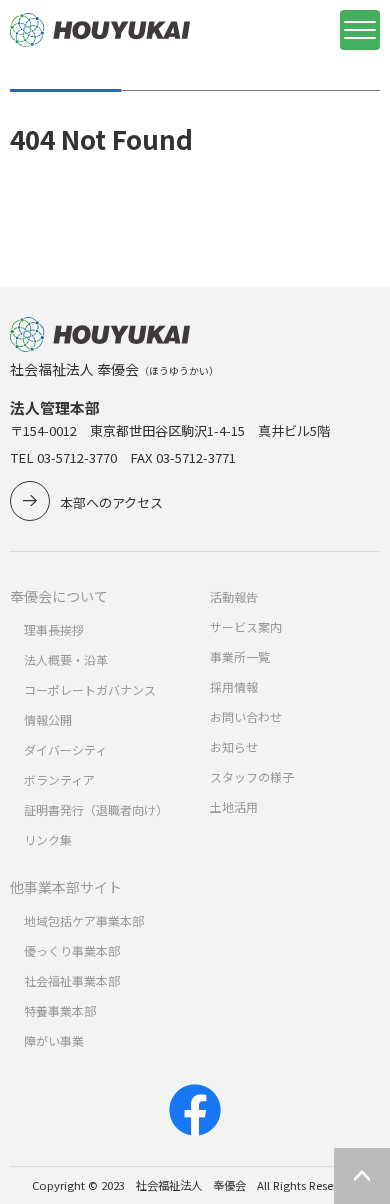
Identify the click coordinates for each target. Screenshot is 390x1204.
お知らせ (234, 746)
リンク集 (48, 839)
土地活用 (234, 806)
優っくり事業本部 (72, 950)
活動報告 (234, 596)
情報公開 (48, 719)
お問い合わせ (246, 716)
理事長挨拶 (54, 629)
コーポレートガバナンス (90, 689)
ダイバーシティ (65, 749)
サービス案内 (246, 626)
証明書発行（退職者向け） (96, 809)
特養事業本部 (60, 1010)
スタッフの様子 (252, 776)
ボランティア (59, 779)
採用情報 (234, 686)
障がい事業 (54, 1040)
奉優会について (59, 596)
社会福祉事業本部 (72, 980)
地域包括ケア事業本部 (84, 920)
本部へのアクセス (111, 502)
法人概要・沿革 (66, 659)
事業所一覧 (240, 656)
